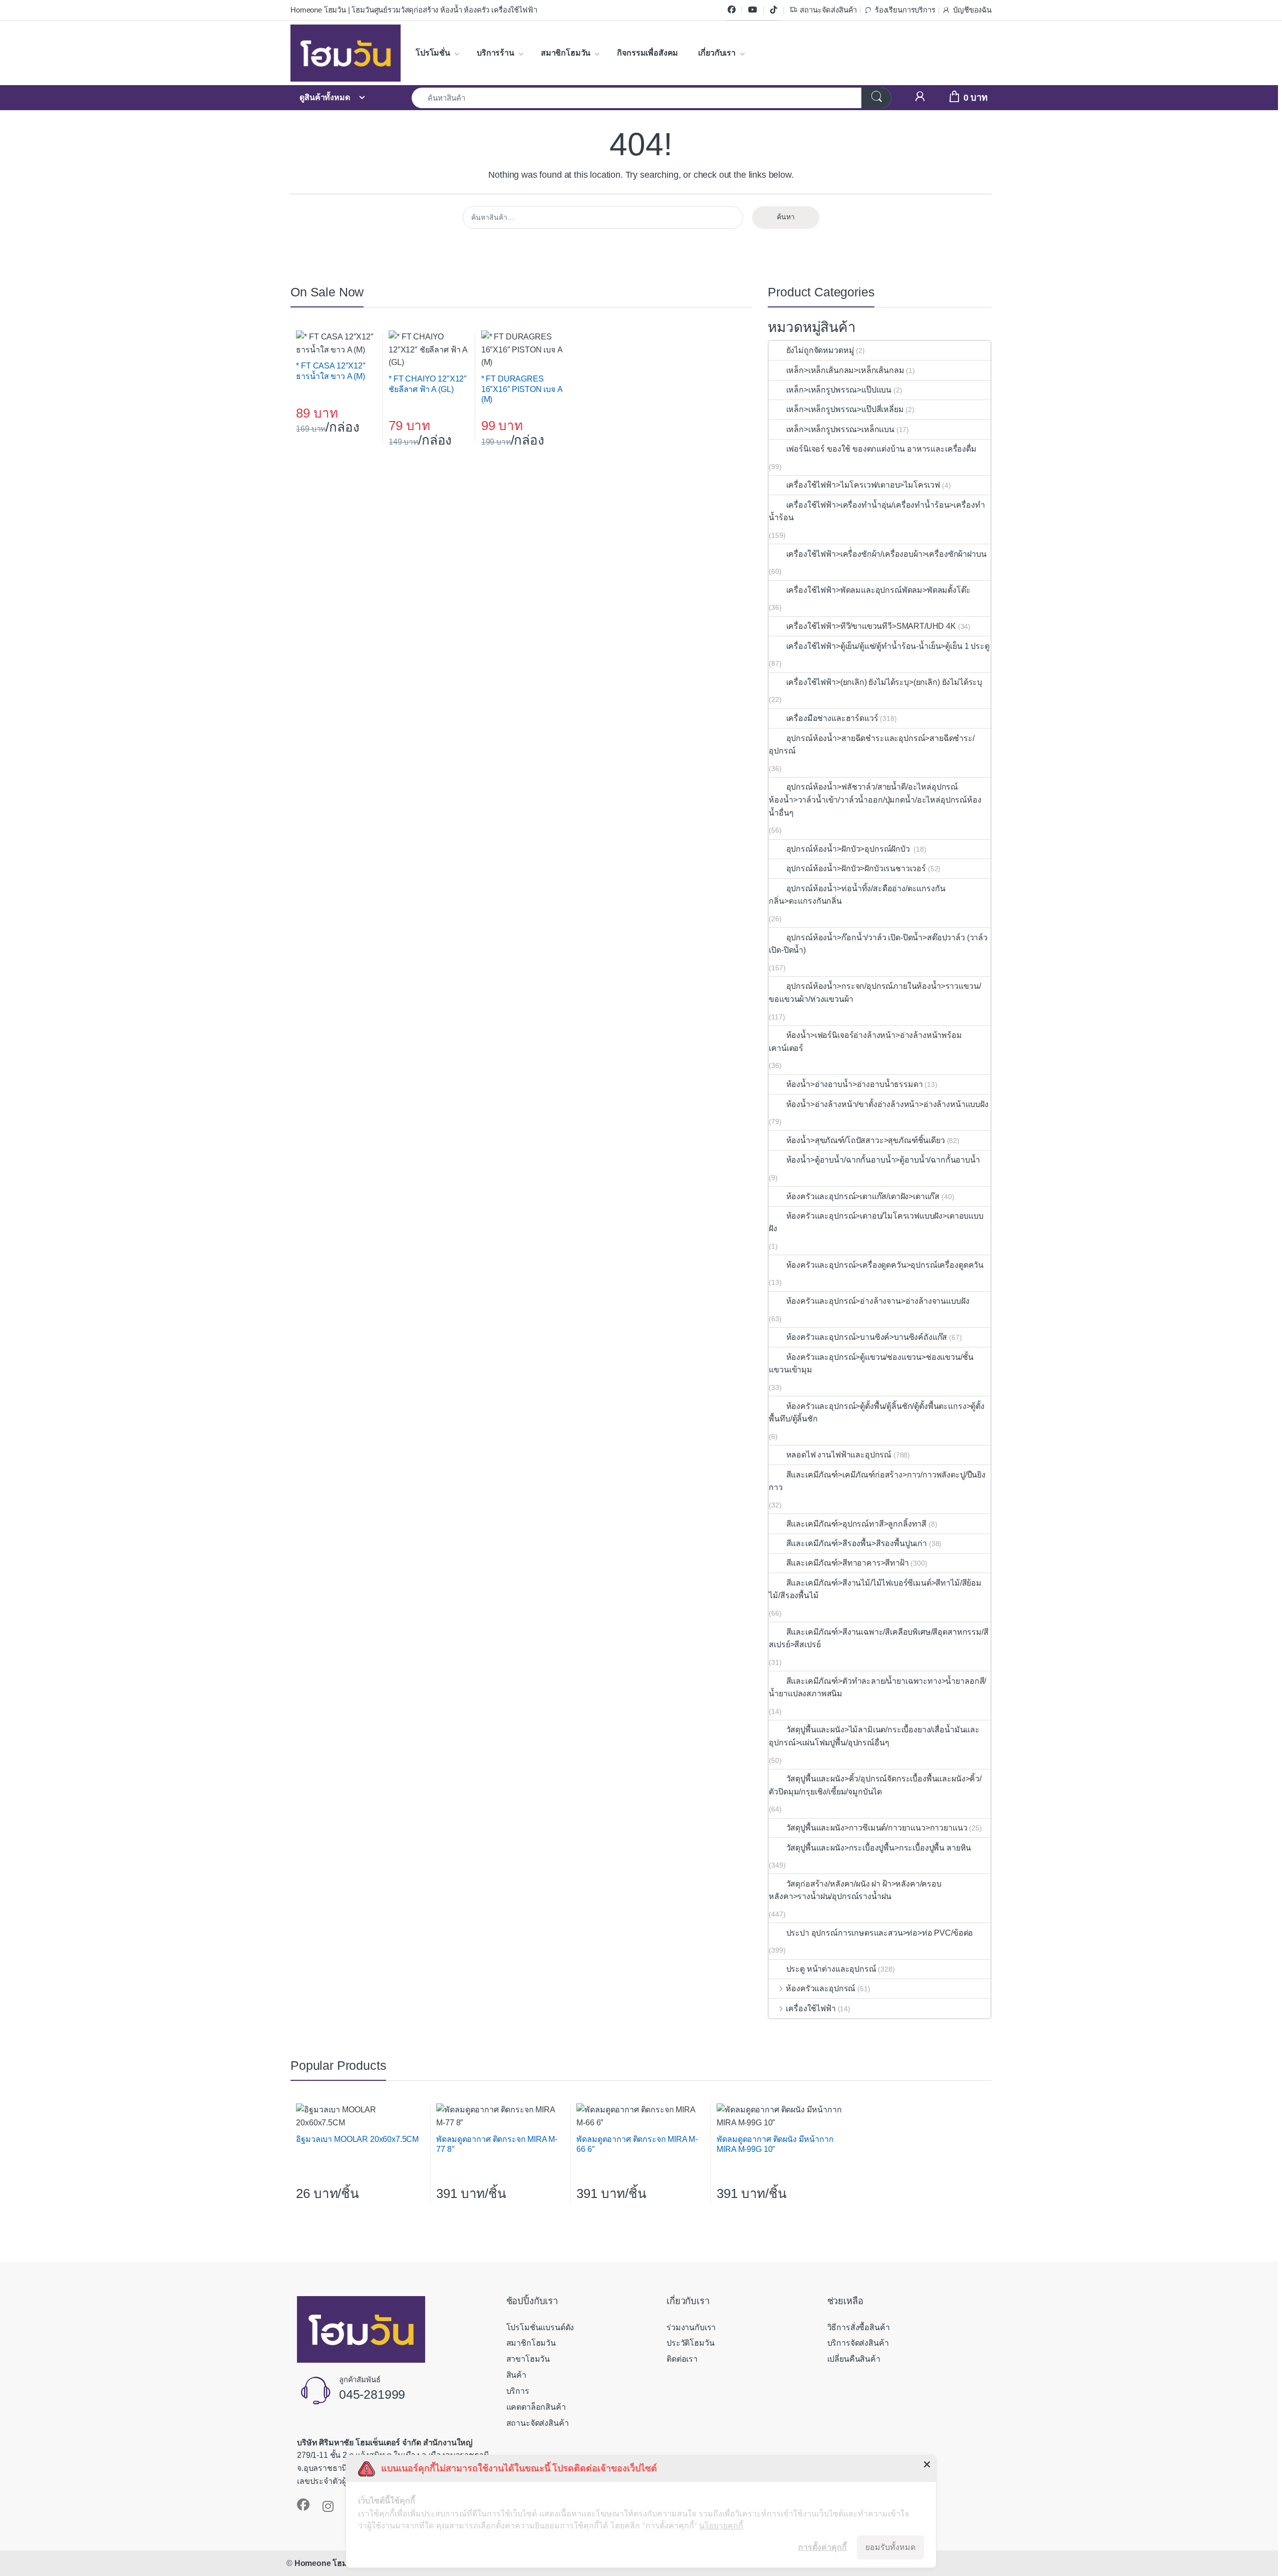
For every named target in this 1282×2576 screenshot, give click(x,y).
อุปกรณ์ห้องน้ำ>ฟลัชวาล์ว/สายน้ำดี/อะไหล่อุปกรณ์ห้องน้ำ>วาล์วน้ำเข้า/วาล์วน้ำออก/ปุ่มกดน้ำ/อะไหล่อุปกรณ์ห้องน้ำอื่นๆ (875, 800)
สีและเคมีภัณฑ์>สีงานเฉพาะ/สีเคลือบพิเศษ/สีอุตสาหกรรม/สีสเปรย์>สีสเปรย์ (878, 1638)
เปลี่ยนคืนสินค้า (854, 2359)
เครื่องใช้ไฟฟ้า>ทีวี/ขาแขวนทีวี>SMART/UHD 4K (871, 626)
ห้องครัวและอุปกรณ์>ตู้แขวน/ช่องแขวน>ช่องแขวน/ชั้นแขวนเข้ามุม (871, 1364)
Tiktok (774, 10)
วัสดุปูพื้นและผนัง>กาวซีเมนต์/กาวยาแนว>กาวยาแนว (877, 1828)
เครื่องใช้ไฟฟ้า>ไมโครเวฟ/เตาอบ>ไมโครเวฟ (863, 485)
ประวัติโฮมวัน (690, 2343)
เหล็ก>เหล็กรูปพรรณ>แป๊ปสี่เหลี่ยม (845, 409)
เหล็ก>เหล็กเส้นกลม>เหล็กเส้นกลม (845, 370)
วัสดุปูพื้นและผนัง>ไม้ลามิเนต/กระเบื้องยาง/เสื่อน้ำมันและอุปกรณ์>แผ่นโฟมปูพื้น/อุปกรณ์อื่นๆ (874, 1736)
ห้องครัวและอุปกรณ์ (821, 1988)
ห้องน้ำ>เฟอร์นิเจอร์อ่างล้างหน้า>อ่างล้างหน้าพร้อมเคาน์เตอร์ (865, 1042)
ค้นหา (786, 217)
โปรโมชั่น (433, 53)
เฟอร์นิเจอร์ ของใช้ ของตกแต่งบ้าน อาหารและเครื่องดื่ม (881, 449)
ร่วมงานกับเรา (691, 2327)
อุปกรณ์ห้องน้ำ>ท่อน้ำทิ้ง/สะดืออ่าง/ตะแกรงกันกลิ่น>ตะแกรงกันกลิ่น (857, 895)
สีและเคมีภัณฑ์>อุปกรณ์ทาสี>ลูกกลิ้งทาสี (856, 1524)
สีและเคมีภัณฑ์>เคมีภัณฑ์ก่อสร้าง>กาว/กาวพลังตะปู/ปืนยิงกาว (877, 1481)
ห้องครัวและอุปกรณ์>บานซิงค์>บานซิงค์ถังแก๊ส (867, 1337)
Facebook (732, 10)
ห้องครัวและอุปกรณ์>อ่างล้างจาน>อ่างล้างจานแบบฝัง (878, 1301)
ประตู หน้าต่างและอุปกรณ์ (831, 1969)
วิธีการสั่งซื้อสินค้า (859, 2327)
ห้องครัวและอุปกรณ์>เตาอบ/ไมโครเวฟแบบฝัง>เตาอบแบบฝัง (876, 1222)
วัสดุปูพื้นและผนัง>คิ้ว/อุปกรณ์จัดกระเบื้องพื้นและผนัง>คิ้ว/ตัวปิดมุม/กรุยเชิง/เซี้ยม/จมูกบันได (875, 1785)
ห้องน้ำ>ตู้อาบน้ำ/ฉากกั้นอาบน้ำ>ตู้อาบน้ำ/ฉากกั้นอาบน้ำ (883, 1160)
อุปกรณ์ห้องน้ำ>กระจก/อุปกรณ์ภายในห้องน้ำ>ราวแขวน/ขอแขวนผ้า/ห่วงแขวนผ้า (875, 993)
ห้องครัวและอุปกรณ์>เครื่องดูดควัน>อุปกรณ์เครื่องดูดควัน (885, 1265)
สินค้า (516, 2375)
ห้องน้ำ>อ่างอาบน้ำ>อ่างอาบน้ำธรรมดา (854, 1084)
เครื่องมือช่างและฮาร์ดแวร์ (832, 718)
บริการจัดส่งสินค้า (858, 2343)
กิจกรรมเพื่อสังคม (648, 53)
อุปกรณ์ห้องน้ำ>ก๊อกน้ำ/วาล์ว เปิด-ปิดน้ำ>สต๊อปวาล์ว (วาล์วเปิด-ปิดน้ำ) (878, 944)
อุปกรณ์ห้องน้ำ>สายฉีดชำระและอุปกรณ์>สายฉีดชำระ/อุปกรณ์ (872, 745)
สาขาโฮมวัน (528, 2359)
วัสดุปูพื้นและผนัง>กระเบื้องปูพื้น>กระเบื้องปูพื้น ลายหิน (879, 1848)
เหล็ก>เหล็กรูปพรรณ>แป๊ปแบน (839, 390)
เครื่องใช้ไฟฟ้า (811, 2008)
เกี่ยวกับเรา (717, 53)
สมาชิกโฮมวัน (566, 53)
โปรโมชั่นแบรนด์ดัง (540, 2327)
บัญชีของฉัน (972, 10)
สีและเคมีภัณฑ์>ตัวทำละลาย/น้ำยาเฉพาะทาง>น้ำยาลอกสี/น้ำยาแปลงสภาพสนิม (877, 1688)
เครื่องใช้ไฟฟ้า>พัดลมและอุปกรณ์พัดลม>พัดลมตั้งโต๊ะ (878, 590)
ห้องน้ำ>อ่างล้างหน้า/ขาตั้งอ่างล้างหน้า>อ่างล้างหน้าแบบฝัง (887, 1104)
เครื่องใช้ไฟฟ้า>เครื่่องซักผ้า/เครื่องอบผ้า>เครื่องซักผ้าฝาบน (886, 554)
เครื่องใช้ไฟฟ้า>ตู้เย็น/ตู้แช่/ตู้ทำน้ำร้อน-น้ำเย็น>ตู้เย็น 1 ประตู (888, 646)
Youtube (753, 10)
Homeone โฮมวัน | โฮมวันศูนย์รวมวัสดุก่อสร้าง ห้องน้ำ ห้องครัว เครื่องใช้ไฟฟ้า (414, 10)
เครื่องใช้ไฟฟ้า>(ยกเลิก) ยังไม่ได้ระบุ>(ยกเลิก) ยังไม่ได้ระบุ (884, 682)
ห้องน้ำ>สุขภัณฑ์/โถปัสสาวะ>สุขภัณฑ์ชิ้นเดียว (865, 1140)
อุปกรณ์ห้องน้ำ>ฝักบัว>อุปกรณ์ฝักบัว (849, 849)
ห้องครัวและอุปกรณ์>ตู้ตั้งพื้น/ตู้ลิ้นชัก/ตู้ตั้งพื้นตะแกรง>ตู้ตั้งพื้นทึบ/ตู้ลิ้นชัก (877, 1413)
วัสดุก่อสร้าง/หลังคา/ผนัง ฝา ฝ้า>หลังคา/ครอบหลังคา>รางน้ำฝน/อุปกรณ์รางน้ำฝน (855, 1890)
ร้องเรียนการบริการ (905, 10)
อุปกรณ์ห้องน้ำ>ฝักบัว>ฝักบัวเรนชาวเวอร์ (856, 868)
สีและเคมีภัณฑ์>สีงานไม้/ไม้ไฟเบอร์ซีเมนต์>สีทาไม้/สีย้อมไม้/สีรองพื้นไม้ (875, 1589)
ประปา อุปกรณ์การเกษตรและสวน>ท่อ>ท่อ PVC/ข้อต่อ (880, 1933)
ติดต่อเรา (682, 2359)
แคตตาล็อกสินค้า (536, 2407)
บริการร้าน (496, 53)
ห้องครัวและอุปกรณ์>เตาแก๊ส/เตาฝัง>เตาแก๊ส (863, 1196)
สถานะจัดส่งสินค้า (828, 10)
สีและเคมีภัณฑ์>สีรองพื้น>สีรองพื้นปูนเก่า (857, 1543)
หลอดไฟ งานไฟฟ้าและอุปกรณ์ (839, 1455)
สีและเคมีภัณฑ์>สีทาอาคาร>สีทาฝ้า (847, 1563)
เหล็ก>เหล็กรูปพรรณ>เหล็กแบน (840, 429)
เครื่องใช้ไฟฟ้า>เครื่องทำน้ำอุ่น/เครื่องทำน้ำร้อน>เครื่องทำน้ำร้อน (877, 511)
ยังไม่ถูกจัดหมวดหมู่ (820, 350)
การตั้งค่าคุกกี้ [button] (823, 2547)
